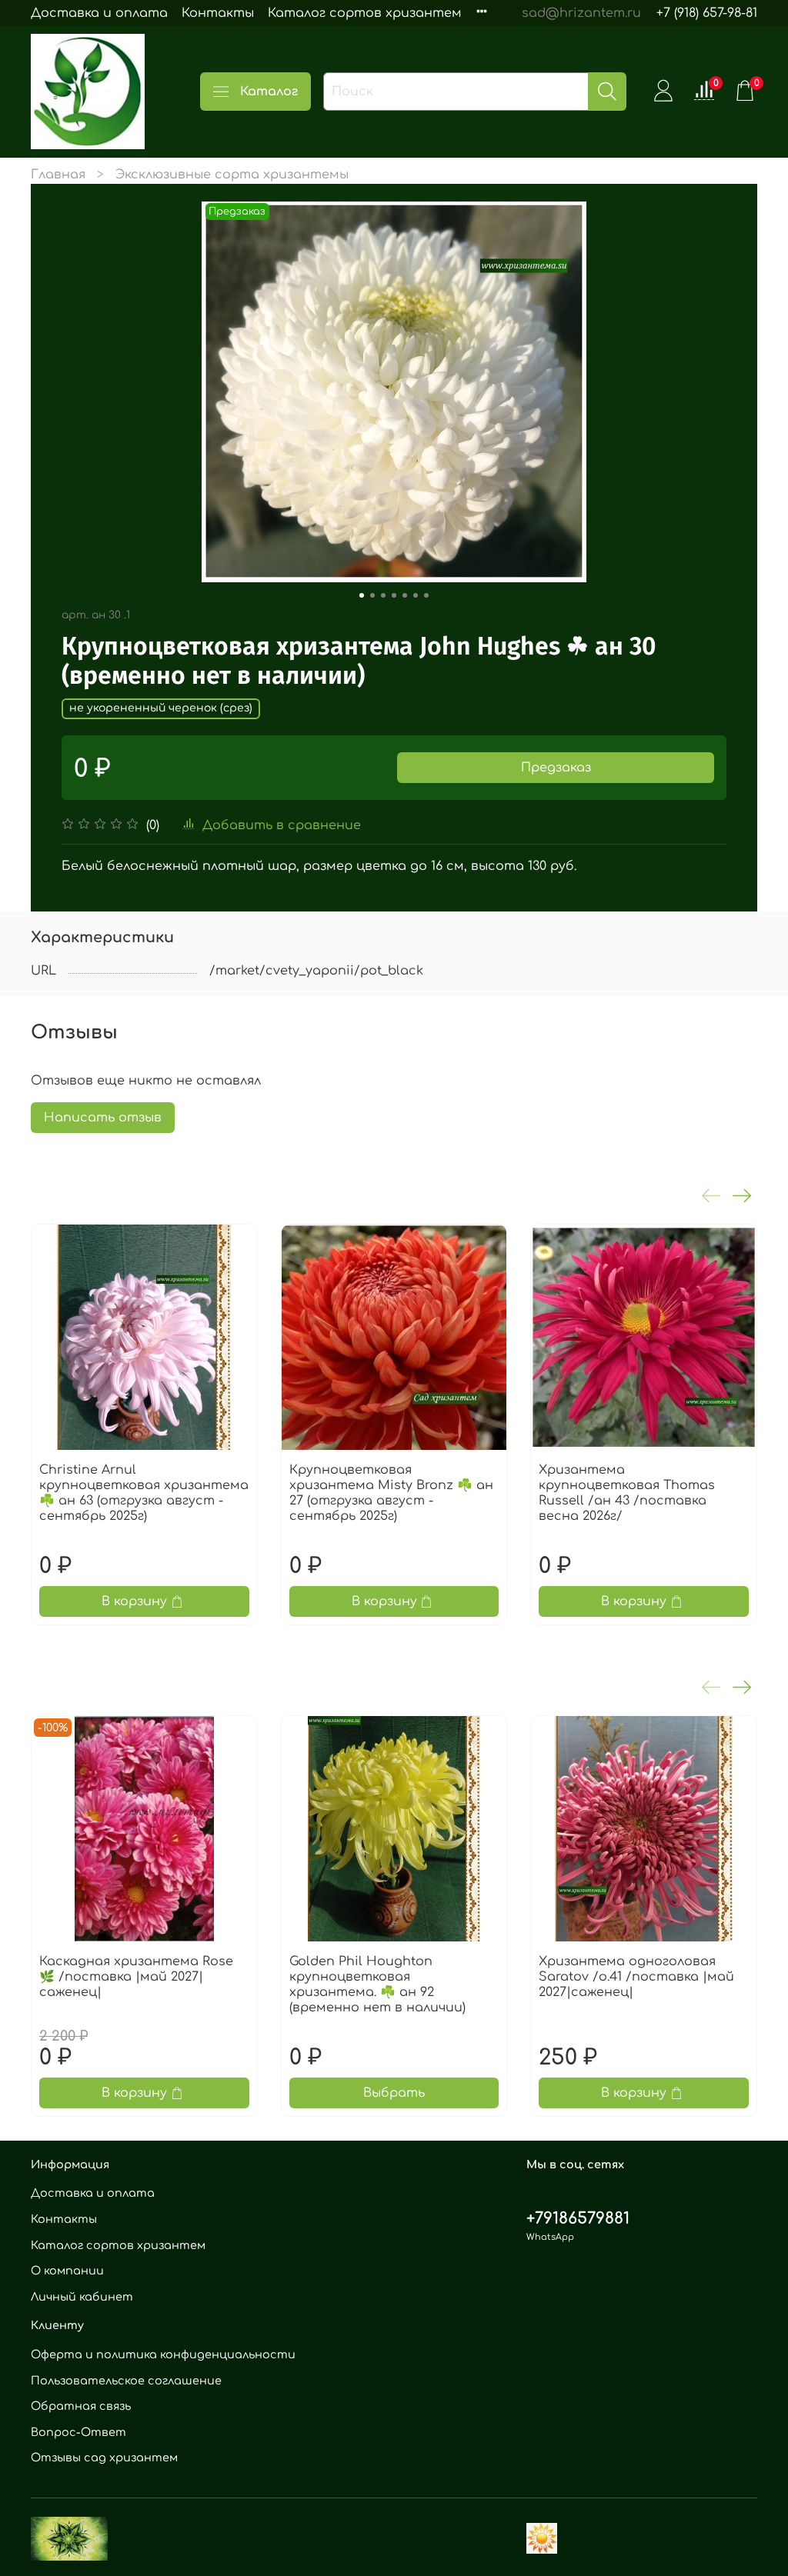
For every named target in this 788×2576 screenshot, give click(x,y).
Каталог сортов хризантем (365, 13)
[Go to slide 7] (426, 595)
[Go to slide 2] (372, 595)
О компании (67, 2271)
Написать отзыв (103, 1118)
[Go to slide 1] (362, 595)
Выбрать (394, 2094)
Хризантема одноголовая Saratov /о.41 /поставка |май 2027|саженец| (636, 1977)
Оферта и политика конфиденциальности (163, 2354)
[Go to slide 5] (405, 595)
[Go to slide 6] (416, 595)
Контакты (218, 13)
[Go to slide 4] (394, 595)
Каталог (269, 92)
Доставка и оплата (99, 13)
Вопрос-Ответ (78, 2432)
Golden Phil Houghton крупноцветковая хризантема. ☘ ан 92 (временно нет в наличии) (377, 1984)
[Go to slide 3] (383, 595)
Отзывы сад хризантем (104, 2458)
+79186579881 (578, 2219)
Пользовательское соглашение (126, 2381)
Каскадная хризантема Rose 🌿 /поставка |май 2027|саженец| (136, 1977)
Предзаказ (556, 768)
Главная (58, 175)
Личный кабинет (82, 2297)
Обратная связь (81, 2406)
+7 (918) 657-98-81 (707, 13)
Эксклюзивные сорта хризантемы (232, 175)
